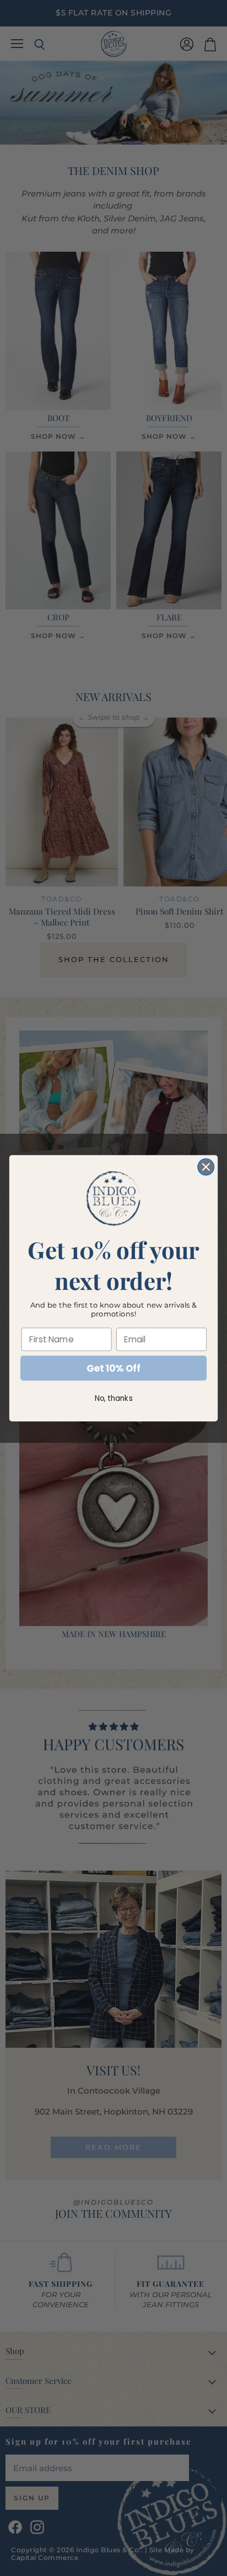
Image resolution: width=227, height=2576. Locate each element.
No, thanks (114, 1398)
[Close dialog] (206, 1167)
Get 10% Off (113, 1368)
